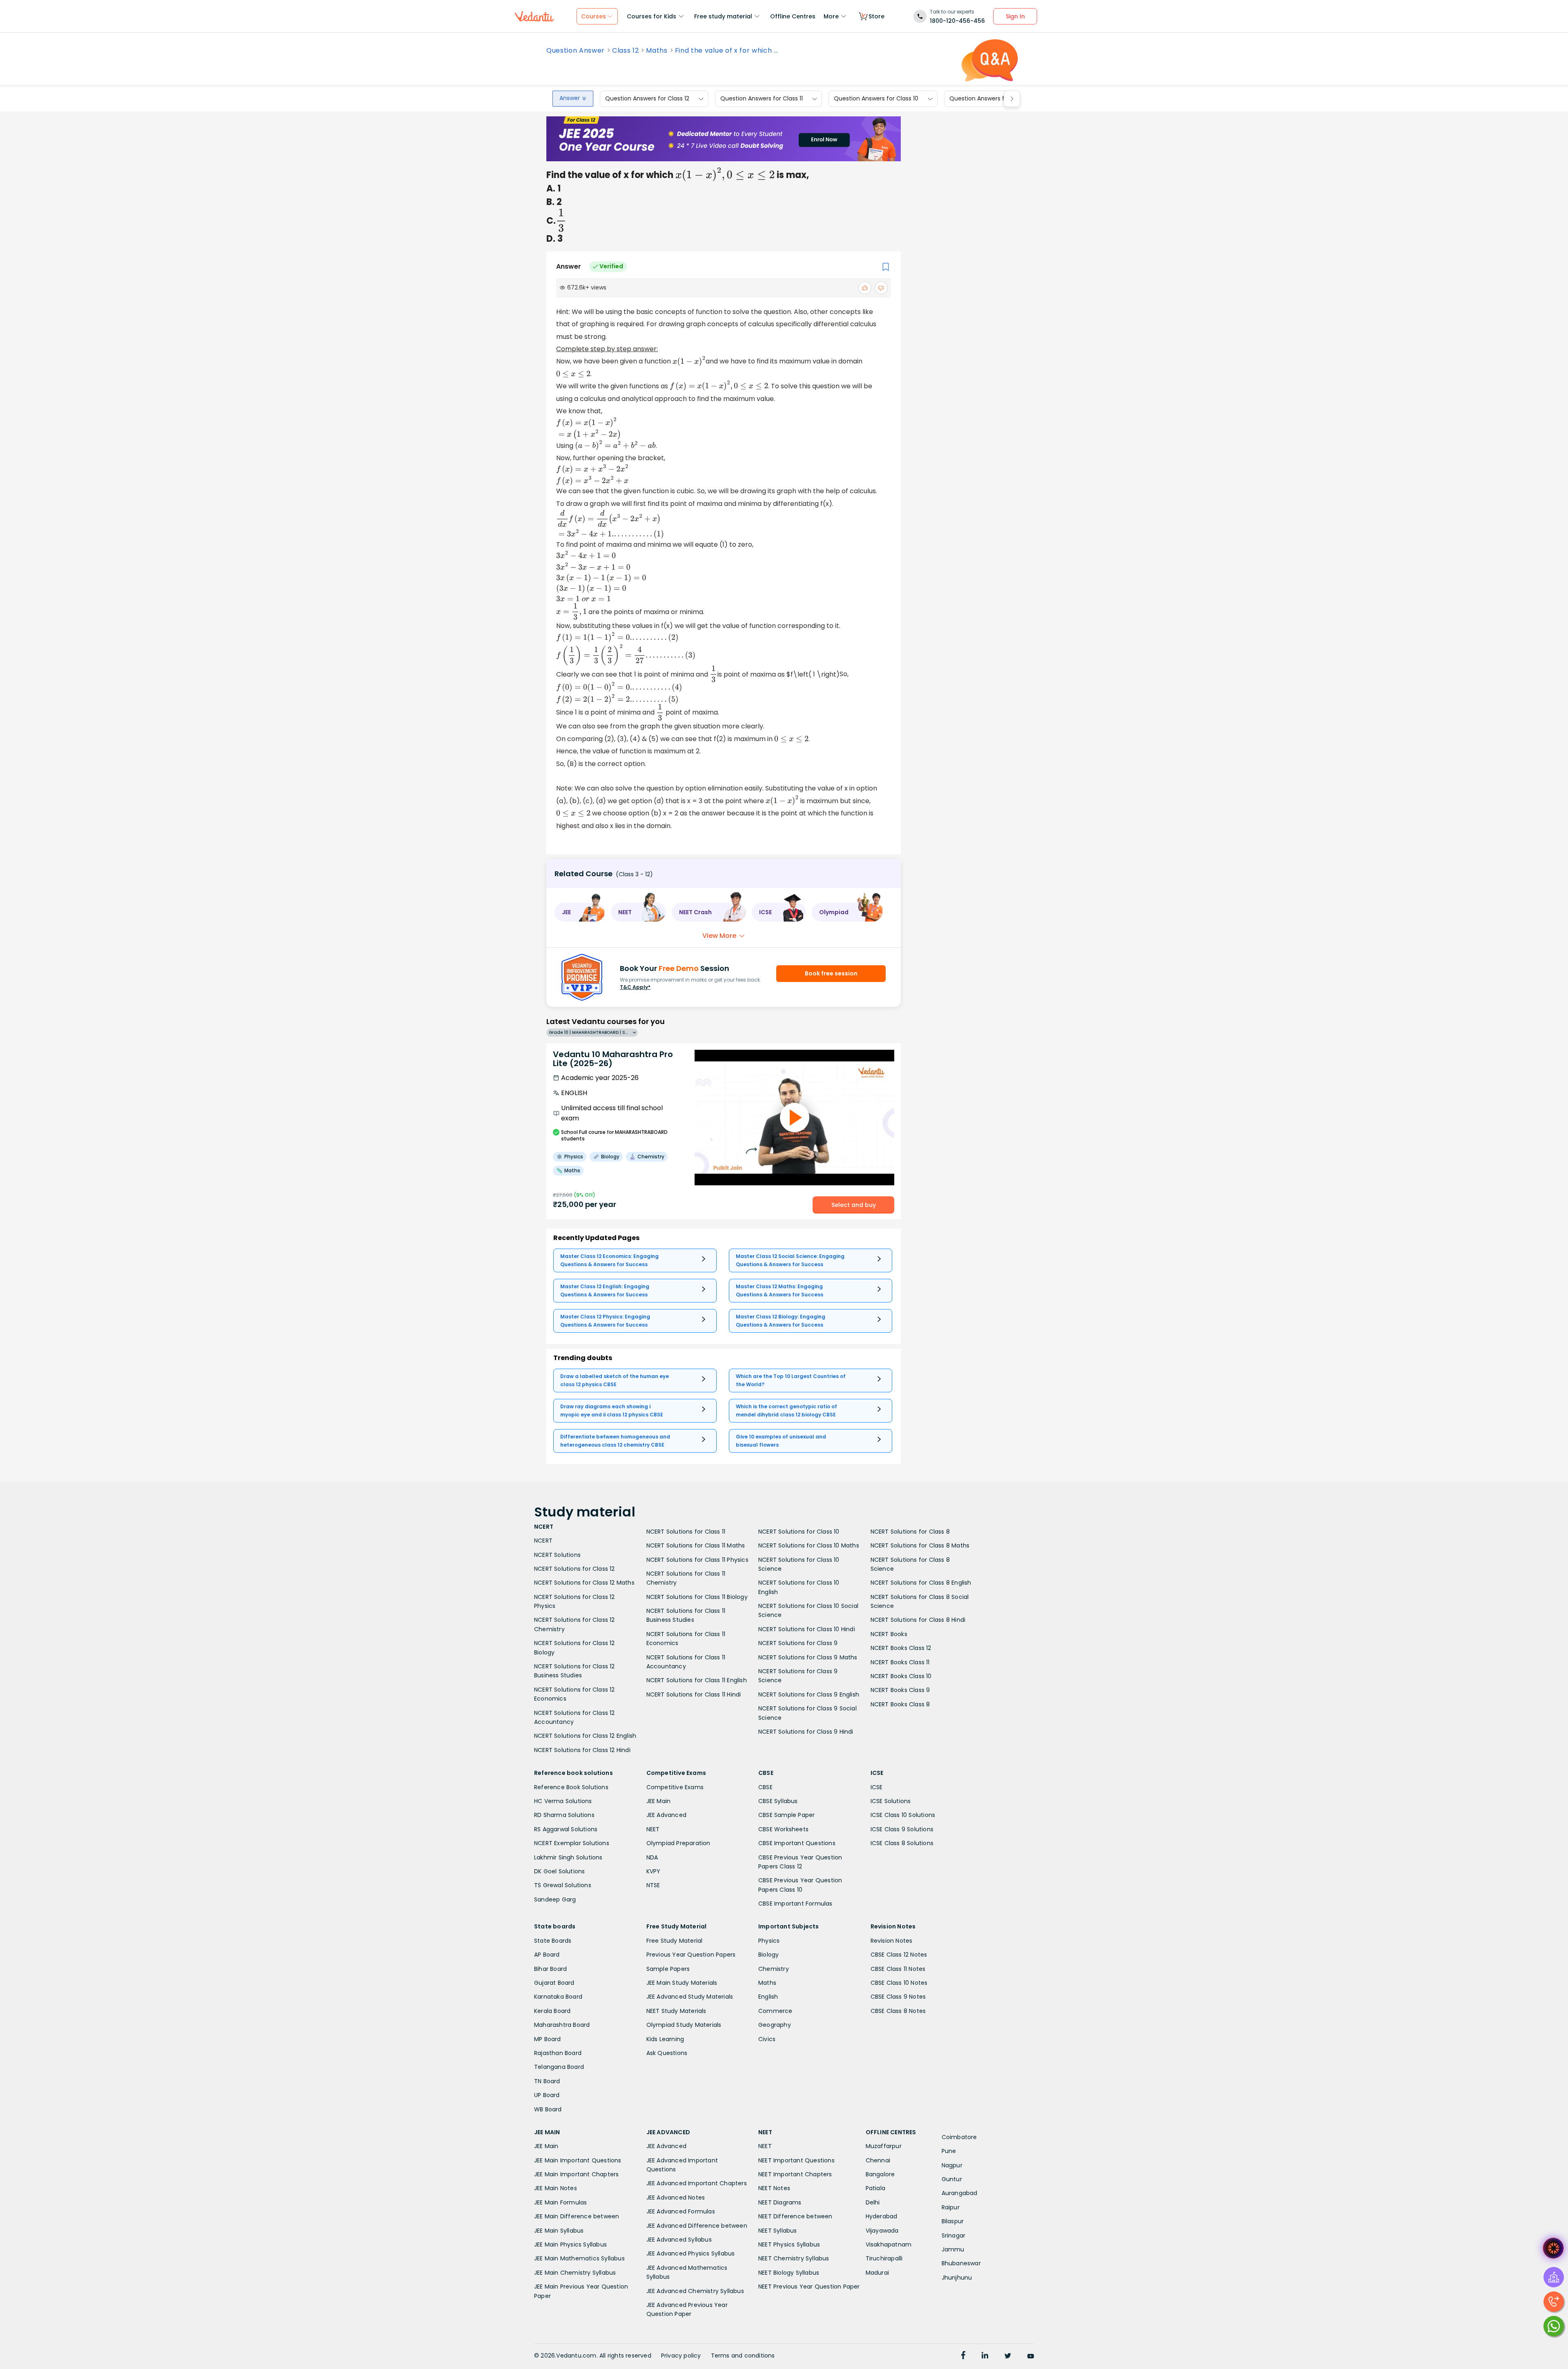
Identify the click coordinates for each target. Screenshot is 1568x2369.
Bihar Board (550, 1969)
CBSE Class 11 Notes (898, 1969)
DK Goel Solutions (559, 1871)
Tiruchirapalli (884, 2258)
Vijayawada (882, 2231)
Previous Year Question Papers (691, 1955)
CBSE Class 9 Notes (898, 1997)
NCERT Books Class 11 (900, 1662)
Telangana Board (559, 2067)
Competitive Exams (675, 1787)
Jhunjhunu (957, 2278)
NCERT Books (889, 1634)
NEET (653, 1829)
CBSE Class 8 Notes (898, 2011)
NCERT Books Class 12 (901, 1648)
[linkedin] (985, 2356)
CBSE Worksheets (783, 1829)
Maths (657, 51)
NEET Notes (774, 2188)
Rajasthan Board (558, 2053)
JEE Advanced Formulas (681, 2211)
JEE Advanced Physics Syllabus (691, 2253)
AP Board (547, 1955)
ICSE (877, 1787)
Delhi (873, 2202)
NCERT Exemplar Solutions (572, 1843)
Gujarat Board (554, 1983)
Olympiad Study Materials (684, 2025)
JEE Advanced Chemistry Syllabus (695, 2291)
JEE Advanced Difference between (697, 2226)
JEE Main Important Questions (578, 2160)
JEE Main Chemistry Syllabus (575, 2273)
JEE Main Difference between (577, 2216)
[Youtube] (1031, 2356)
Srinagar (954, 2235)
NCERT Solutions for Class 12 (575, 1569)
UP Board (547, 2095)
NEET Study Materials (676, 2011)
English (768, 1997)
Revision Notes (892, 1941)
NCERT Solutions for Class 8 (910, 1532)
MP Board (548, 2039)
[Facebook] (963, 2356)
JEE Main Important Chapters (576, 2174)
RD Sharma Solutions (564, 1815)
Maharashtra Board (562, 2025)
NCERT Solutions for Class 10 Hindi (807, 1629)
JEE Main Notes (556, 2188)
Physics (769, 1941)
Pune (949, 2151)
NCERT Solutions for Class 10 (799, 1532)
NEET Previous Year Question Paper (809, 2287)
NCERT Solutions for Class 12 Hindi (582, 1750)
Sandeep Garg (555, 1899)
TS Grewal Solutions (563, 1885)
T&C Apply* (635, 987)
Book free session (831, 973)
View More (719, 936)
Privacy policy (681, 2356)
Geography (775, 2025)
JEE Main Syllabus (559, 2231)
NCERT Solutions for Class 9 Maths (808, 1657)
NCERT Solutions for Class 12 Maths (584, 1583)
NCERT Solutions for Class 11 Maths (696, 1545)
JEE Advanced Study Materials (690, 1997)
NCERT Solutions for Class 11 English (697, 1680)
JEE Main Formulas (560, 2202)
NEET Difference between (795, 2216)
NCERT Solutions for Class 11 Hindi (694, 1694)
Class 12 (625, 51)
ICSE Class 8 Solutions (902, 1843)
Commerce (775, 2011)
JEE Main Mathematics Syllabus (579, 2258)
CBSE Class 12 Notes (899, 1955)
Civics (767, 2039)
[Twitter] (1008, 2356)
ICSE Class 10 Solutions (903, 1815)
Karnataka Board (558, 1997)
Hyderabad (882, 2216)
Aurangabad (960, 2193)
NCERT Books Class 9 (900, 1690)
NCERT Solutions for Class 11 (686, 1532)
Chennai (878, 2160)
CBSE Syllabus (778, 1801)
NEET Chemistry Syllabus (794, 2258)
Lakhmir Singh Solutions (568, 1857)
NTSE (653, 1885)
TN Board (547, 2081)
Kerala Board (552, 2011)
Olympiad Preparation (678, 1843)
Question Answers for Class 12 (647, 99)
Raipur (951, 2207)
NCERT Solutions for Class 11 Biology (697, 1597)
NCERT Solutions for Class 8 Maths (920, 1545)
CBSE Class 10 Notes (899, 1983)
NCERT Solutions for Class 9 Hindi (806, 1732)
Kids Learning (665, 2039)
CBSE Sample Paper (786, 1815)
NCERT (543, 1541)
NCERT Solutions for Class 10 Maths (809, 1545)
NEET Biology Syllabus (789, 2273)
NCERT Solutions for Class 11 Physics (697, 1560)
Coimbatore (959, 2137)
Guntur (952, 2179)
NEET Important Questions (796, 2160)
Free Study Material (675, 1941)
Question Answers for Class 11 (762, 99)
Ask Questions (667, 2053)
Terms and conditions (743, 2356)
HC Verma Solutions (563, 1801)
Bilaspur (953, 2221)
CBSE (765, 1787)
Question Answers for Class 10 (876, 99)
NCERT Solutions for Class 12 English (585, 1736)
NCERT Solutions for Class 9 (798, 1643)
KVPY (654, 1871)
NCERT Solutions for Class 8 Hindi (918, 1620)
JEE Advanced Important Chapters (697, 2183)
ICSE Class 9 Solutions (902, 1829)
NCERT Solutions (557, 1555)
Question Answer (576, 51)
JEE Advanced (666, 1815)
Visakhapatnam (889, 2244)
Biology (768, 1955)
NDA (652, 1857)
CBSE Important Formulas (795, 1904)
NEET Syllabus (778, 2231)
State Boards (553, 1941)
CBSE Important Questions (797, 1843)
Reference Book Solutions (571, 1787)
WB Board (548, 2109)
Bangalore (880, 2174)
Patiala (875, 2188)
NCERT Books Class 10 (901, 1676)
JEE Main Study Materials (682, 1983)
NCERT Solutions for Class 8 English (921, 1583)
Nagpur (952, 2165)
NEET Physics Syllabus (789, 2244)
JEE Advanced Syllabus (679, 2240)
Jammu (953, 2249)
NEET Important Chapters (795, 2174)
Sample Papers (668, 1969)
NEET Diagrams (780, 2202)
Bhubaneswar (961, 2263)
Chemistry (774, 1969)
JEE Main (659, 1801)
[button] (580, 912)
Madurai (877, 2273)
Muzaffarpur (884, 2146)
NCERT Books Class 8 (900, 1704)
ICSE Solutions (891, 1801)
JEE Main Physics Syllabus (570, 2244)
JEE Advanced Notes (676, 2198)
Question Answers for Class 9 (991, 99)
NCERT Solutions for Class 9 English (809, 1694)
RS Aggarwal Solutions (566, 1829)
